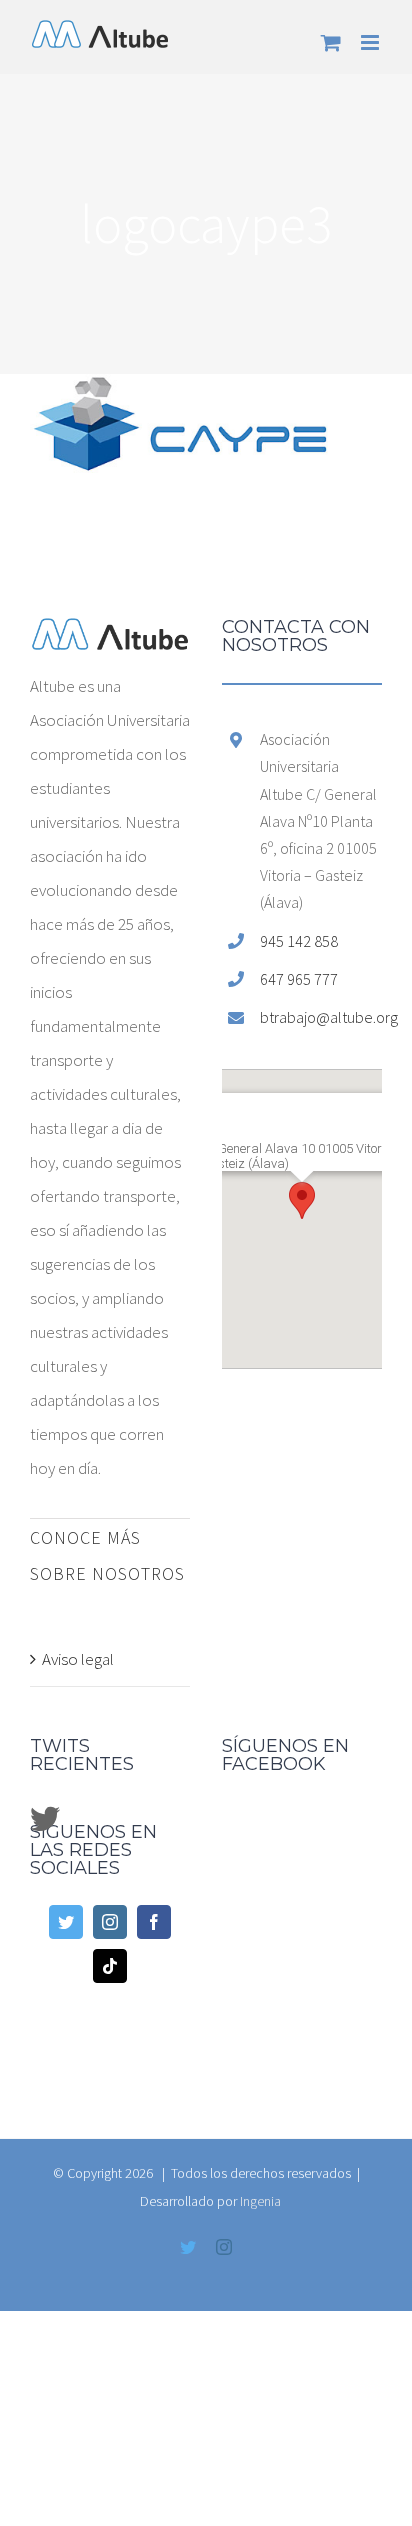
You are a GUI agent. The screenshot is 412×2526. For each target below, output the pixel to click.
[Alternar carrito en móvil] (331, 42)
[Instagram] (110, 1922)
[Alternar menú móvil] (371, 42)
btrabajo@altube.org (321, 1017)
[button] (302, 1200)
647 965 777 (299, 979)
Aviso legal (78, 1659)
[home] (110, 635)
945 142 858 (299, 941)
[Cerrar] (355, 1102)
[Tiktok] (110, 1966)
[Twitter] (66, 1922)
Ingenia (260, 2201)
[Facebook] (154, 1922)
